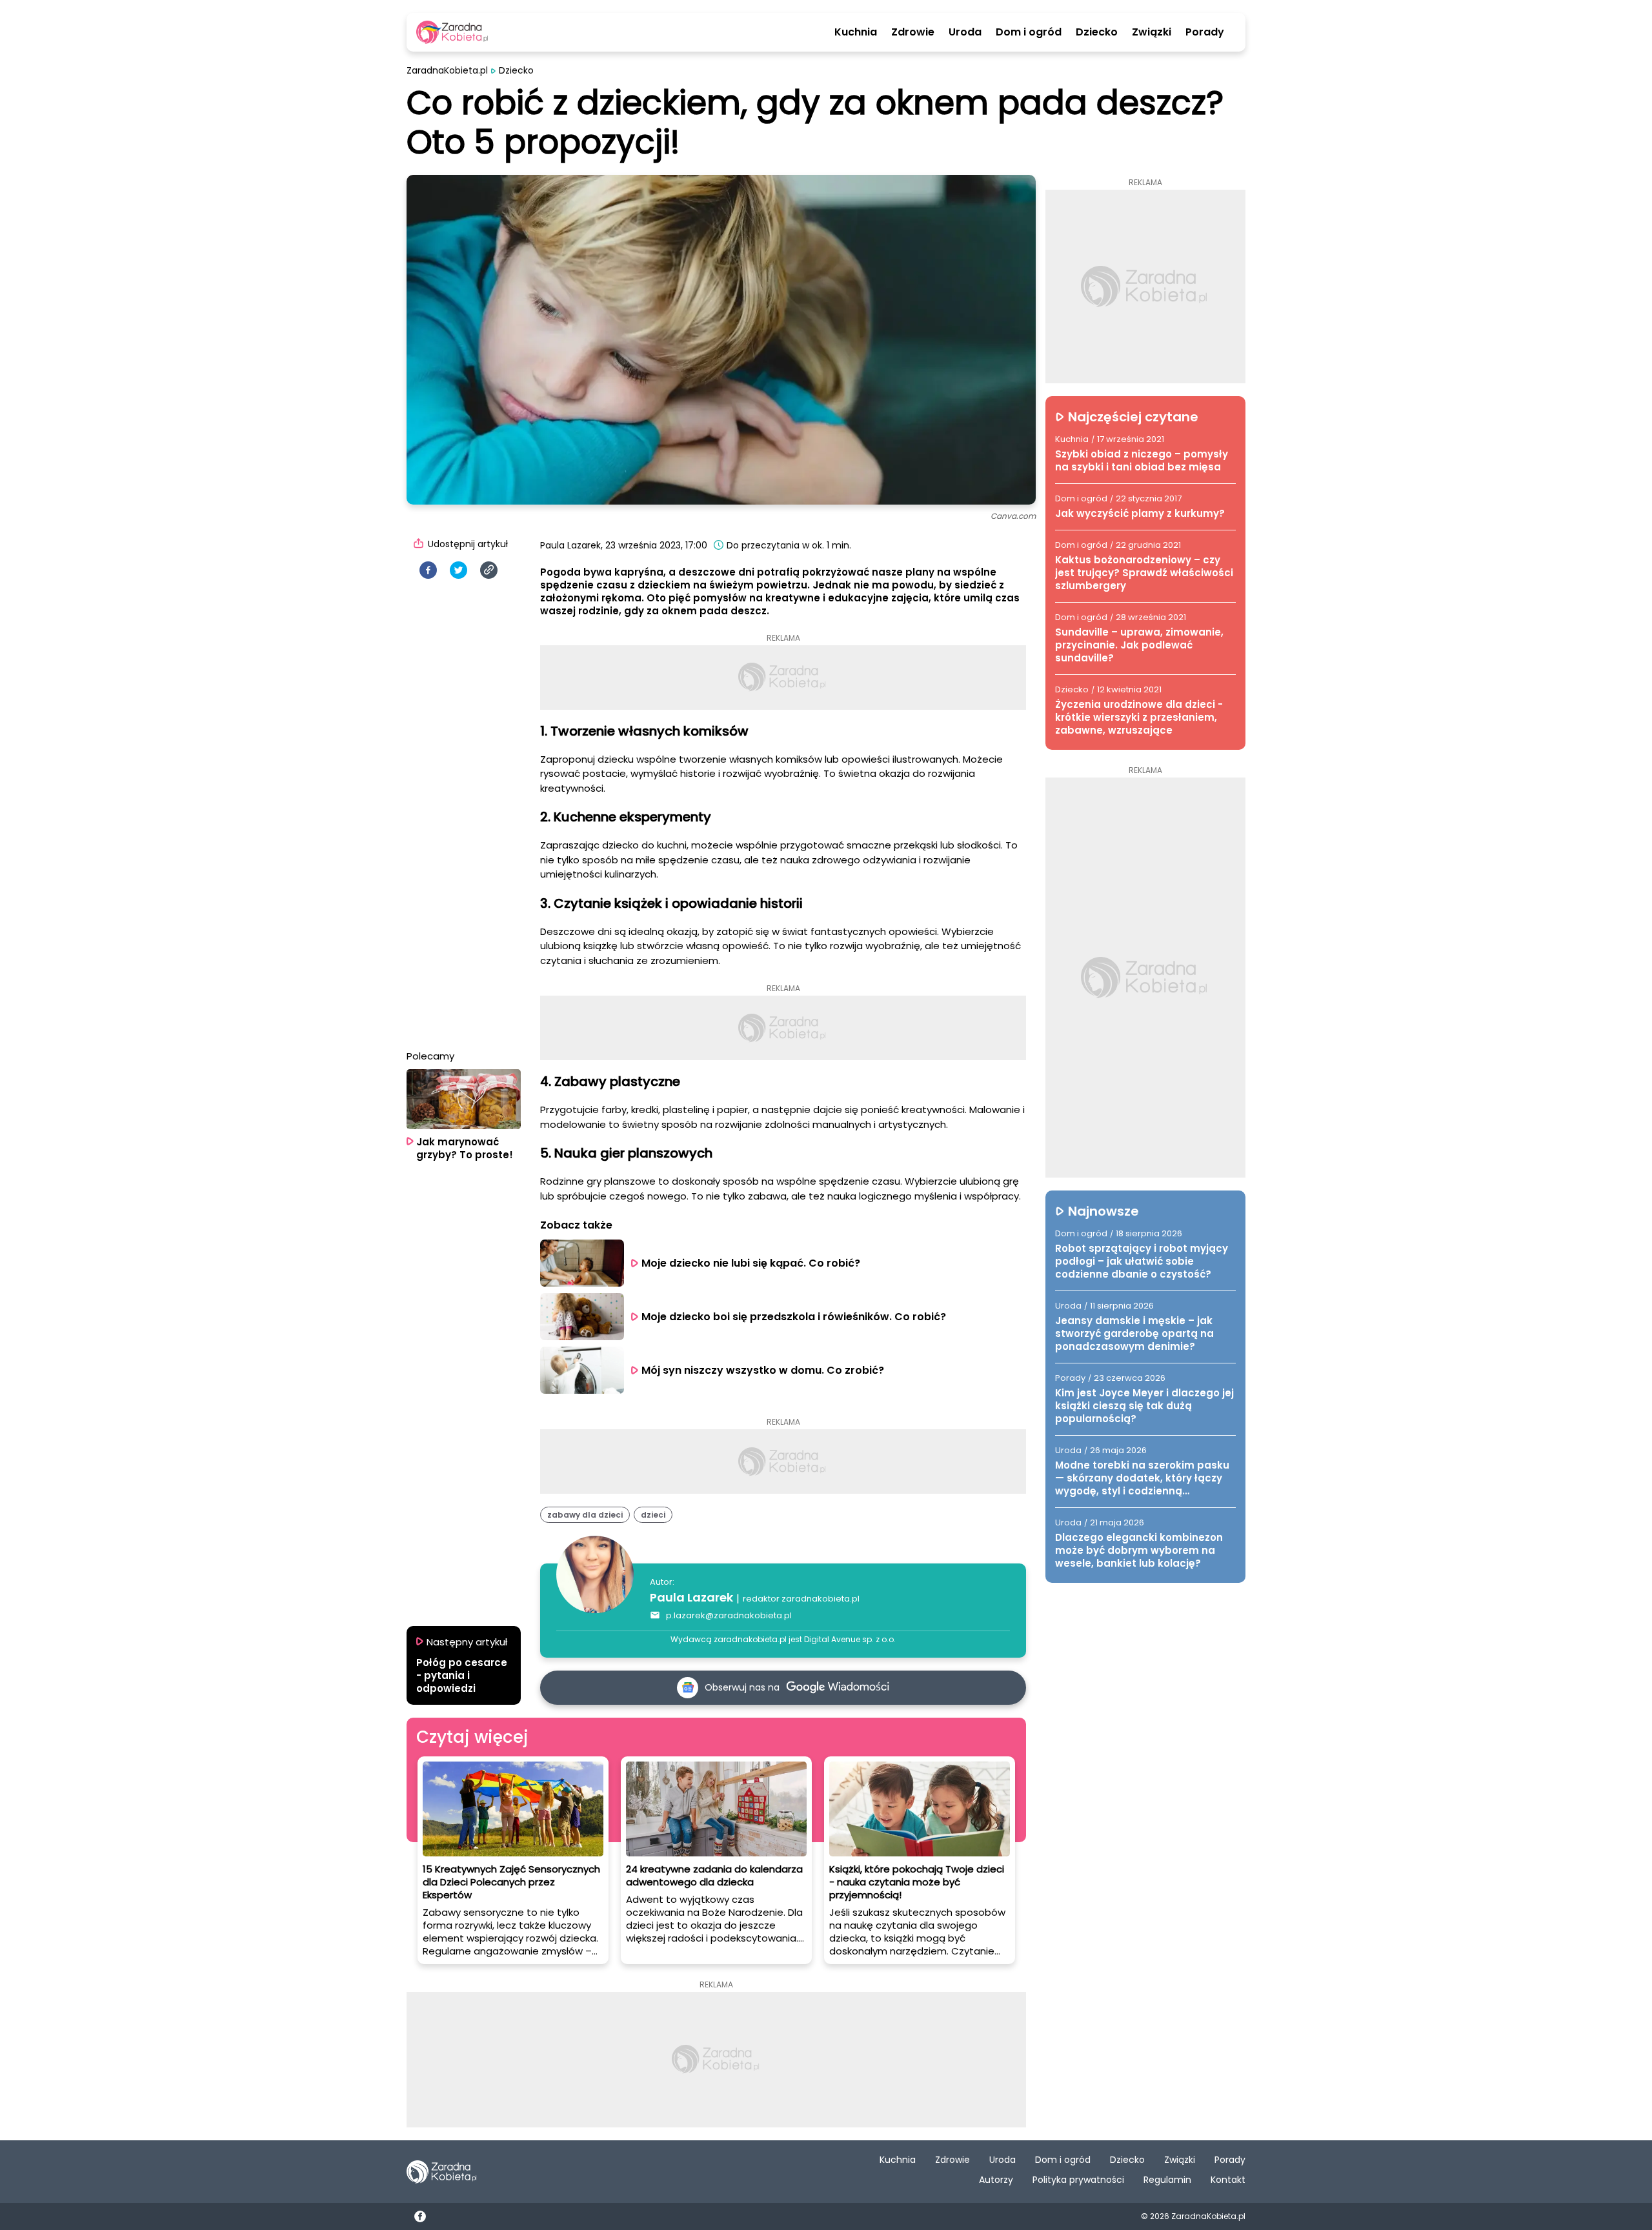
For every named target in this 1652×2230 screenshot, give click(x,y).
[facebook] (428, 570)
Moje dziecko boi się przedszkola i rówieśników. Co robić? (794, 1317)
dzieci (653, 1515)
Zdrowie (913, 32)
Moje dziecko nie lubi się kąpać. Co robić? (751, 1263)
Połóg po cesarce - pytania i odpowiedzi (462, 1676)
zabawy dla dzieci (585, 1515)
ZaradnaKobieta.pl (447, 71)
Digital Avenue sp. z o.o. (850, 1639)
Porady (1205, 32)
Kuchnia (856, 32)
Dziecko (1097, 32)
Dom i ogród (1029, 32)
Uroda (965, 32)
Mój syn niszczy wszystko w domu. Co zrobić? (764, 1370)
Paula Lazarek (691, 1597)
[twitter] (458, 570)
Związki (1152, 32)
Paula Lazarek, (571, 545)
